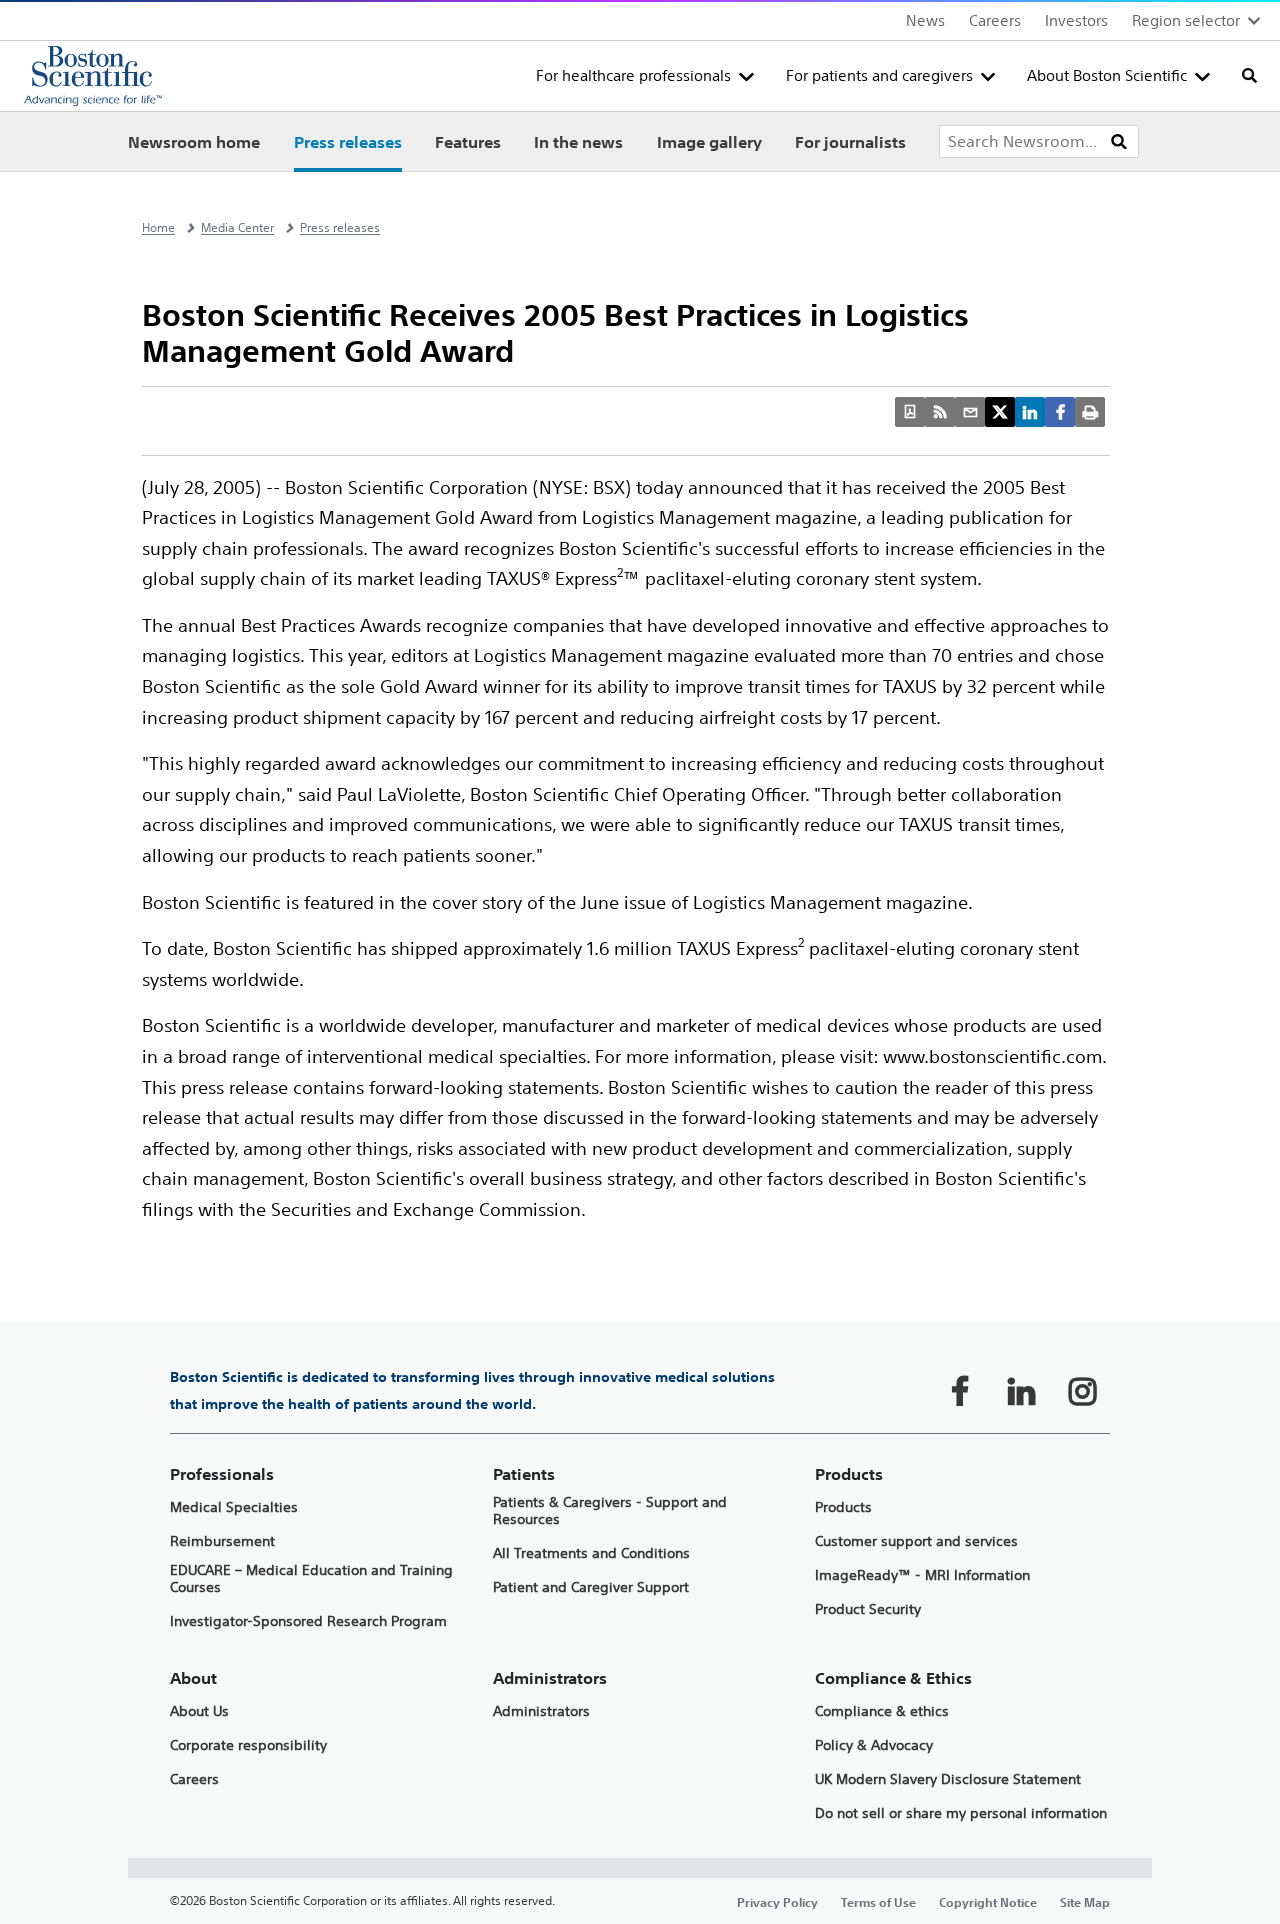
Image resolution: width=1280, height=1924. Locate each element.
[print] (1090, 412)
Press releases (348, 142)
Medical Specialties (234, 1507)
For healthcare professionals (633, 75)
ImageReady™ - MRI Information (922, 1575)
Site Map (1085, 1902)
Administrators (541, 1711)
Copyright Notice (988, 1902)
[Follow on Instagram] (1082, 1391)
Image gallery (709, 142)
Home (158, 227)
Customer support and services (916, 1541)
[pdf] (910, 412)
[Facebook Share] (1060, 412)
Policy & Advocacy (874, 1745)
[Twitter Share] (1000, 412)
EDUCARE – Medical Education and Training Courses (311, 1579)
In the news (578, 142)
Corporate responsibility (248, 1745)
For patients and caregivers (879, 75)
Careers (995, 20)
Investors (1076, 20)
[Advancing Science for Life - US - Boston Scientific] (93, 76)
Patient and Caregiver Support (591, 1587)
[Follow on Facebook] (960, 1391)
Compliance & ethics (882, 1711)
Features (468, 142)
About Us (199, 1711)
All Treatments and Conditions (591, 1553)
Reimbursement (222, 1541)
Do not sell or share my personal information (961, 1813)
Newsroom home (194, 142)
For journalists (850, 142)
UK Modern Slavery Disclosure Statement (948, 1779)
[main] (640, 1048)
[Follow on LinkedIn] (1021, 1391)
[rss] (940, 412)
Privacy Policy (777, 1902)
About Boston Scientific (1107, 75)
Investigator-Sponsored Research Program (308, 1621)
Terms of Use (878, 1902)
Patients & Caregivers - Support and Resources (610, 1511)
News (925, 20)
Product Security (868, 1609)
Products (843, 1507)
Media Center (237, 227)
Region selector (1186, 20)
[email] (970, 412)
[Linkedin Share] (1030, 412)
